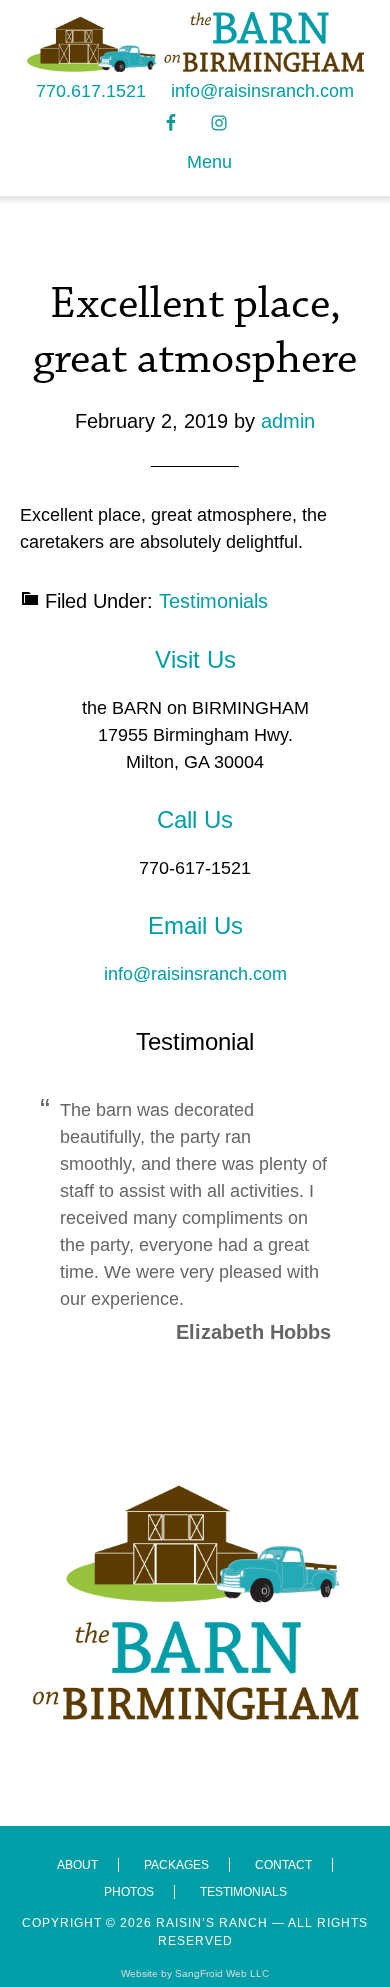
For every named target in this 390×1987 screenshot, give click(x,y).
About (77, 1865)
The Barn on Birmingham (195, 42)
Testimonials (213, 601)
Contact (283, 1865)
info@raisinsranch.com (262, 91)
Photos (129, 1892)
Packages (176, 1865)
